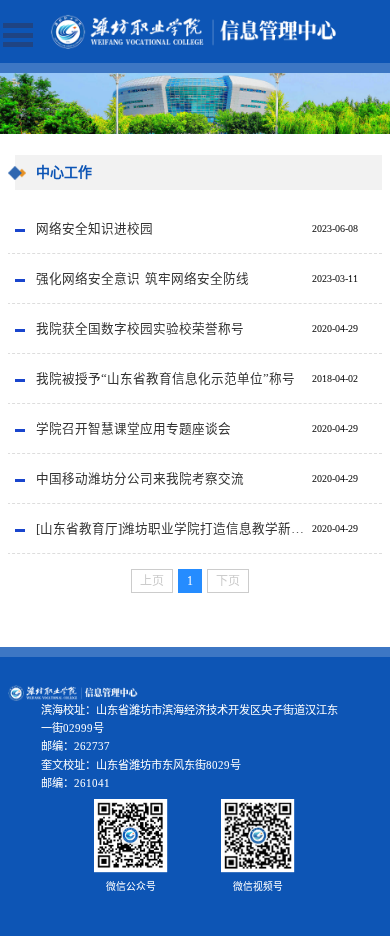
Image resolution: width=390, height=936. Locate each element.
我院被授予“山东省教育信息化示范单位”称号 (165, 379)
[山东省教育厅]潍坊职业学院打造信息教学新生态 (174, 529)
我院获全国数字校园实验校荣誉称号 (140, 329)
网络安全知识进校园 (94, 229)
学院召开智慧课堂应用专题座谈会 (133, 429)
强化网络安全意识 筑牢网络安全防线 (142, 279)
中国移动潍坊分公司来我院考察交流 (140, 479)
